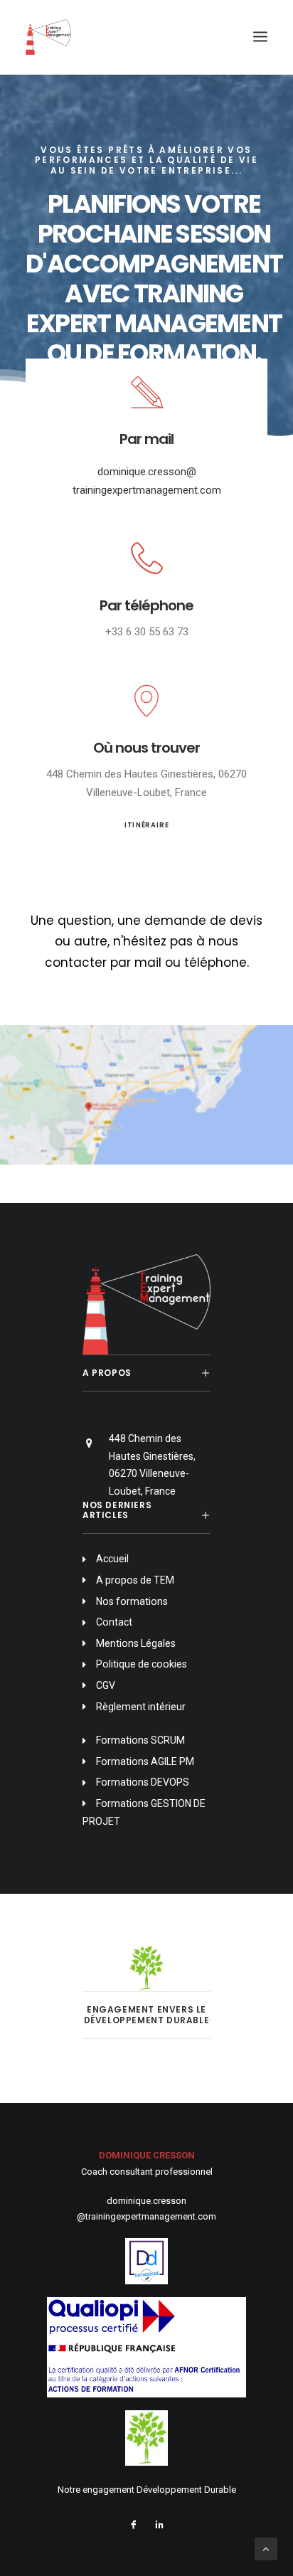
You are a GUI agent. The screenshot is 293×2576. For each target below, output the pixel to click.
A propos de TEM (135, 1580)
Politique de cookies (142, 1664)
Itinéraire (146, 825)
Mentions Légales (136, 1643)
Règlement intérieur (141, 1707)
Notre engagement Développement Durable (147, 2490)
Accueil (113, 1559)
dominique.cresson (146, 2201)
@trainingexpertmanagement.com (146, 2216)
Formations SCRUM (140, 1740)
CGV (106, 1685)
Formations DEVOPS (143, 1782)
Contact (114, 1622)
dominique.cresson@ (147, 472)
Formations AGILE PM (145, 1761)
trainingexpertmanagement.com (147, 490)
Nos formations (132, 1601)
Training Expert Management (154, 308)
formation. (190, 353)
